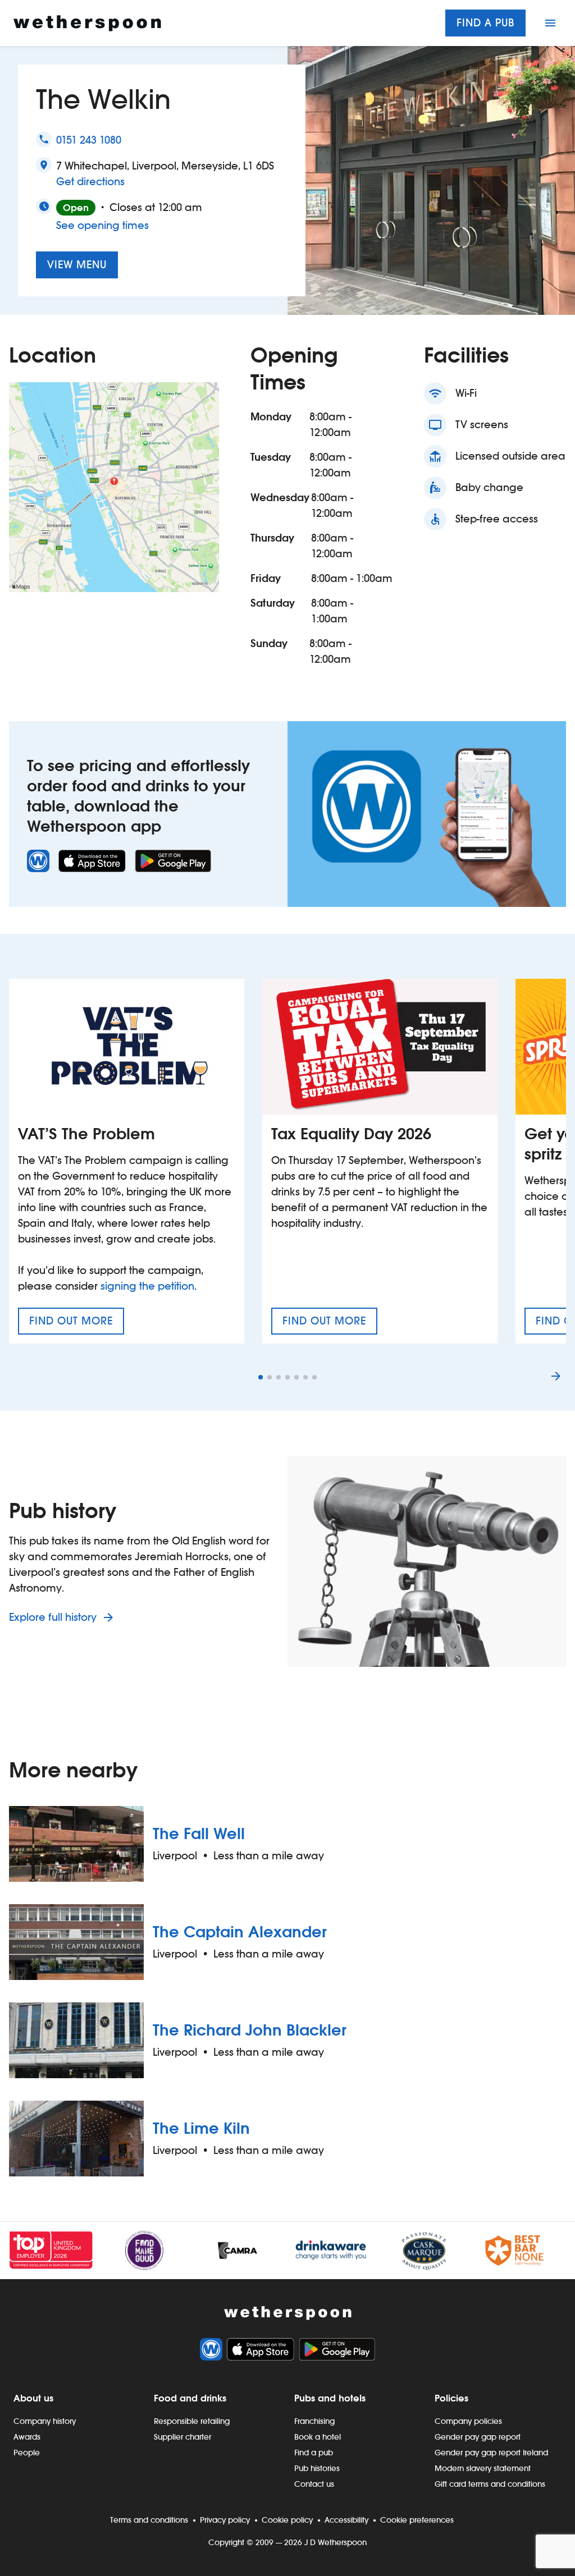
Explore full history (54, 1617)
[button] (261, 1377)
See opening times (102, 225)
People (27, 2453)
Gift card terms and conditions (490, 2484)
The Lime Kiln (201, 2128)
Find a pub (485, 23)
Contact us (314, 2484)
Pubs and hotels (330, 2398)
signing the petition (147, 1286)
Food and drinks (190, 2398)
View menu (77, 265)
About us (33, 2398)
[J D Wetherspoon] (87, 23)
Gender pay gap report (478, 2437)
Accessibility (346, 2520)
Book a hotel (318, 2437)
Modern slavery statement (483, 2468)
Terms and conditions (149, 2520)
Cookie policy (287, 2520)
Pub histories (317, 2468)
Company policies (468, 2421)
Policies (451, 2398)
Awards (27, 2437)
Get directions (90, 181)
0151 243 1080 (89, 140)
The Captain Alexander (240, 1932)
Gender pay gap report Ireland (491, 2453)
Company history (45, 2421)
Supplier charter (182, 2437)
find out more (77, 1324)
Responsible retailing (192, 2421)
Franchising (314, 2421)
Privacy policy (225, 2520)
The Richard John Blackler (250, 2030)
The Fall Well (199, 1834)
